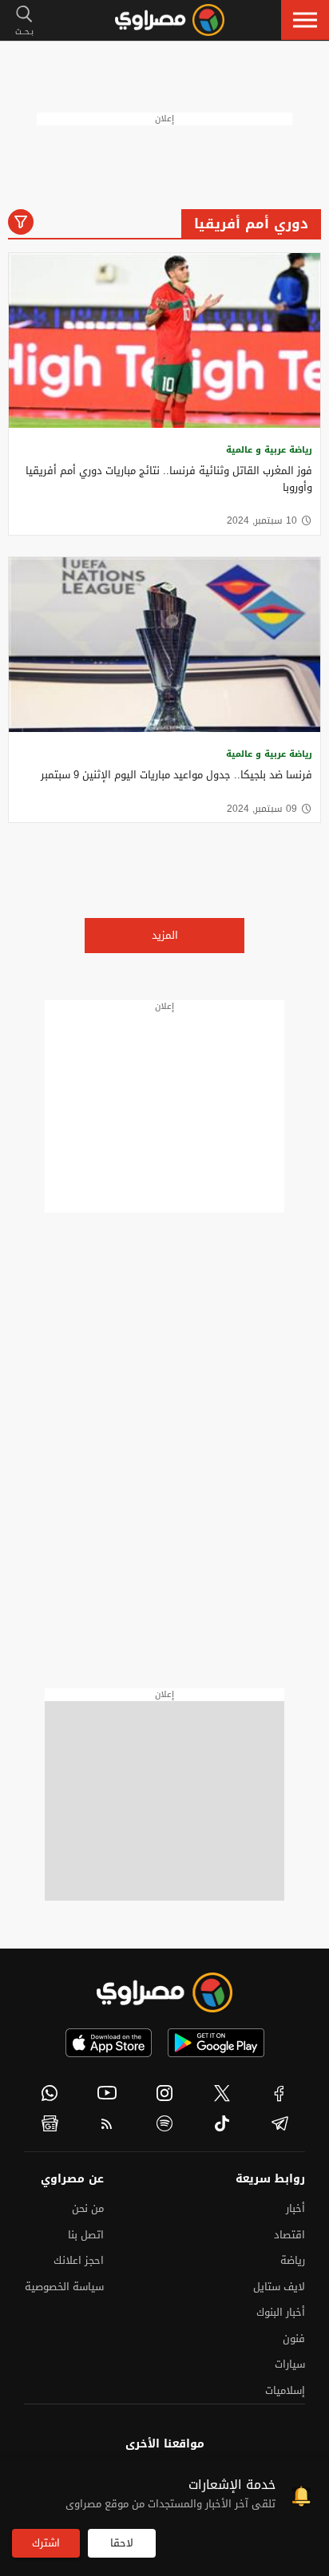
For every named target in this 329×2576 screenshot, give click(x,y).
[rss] (107, 2123)
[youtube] (107, 2093)
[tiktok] (222, 2123)
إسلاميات (285, 2390)
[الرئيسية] (170, 20)
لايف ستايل (279, 2287)
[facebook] (279, 2093)
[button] (305, 20)
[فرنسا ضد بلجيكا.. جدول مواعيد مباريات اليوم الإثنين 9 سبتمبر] (164, 645)
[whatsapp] (50, 2093)
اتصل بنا (86, 2235)
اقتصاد (289, 2235)
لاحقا (122, 2543)
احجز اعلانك (79, 2260)
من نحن (88, 2208)
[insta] (164, 2093)
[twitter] (222, 2093)
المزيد (165, 935)
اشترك (46, 2543)
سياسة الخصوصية (64, 2287)
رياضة (293, 2260)
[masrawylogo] (164, 1992)
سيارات (290, 2364)
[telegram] (279, 2123)
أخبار (295, 2208)
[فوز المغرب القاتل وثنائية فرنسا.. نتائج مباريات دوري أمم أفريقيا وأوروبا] (164, 340)
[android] (216, 2043)
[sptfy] (164, 2123)
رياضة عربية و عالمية (269, 450)
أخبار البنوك (281, 2312)
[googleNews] (50, 2123)
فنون (294, 2339)
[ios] (109, 2043)
